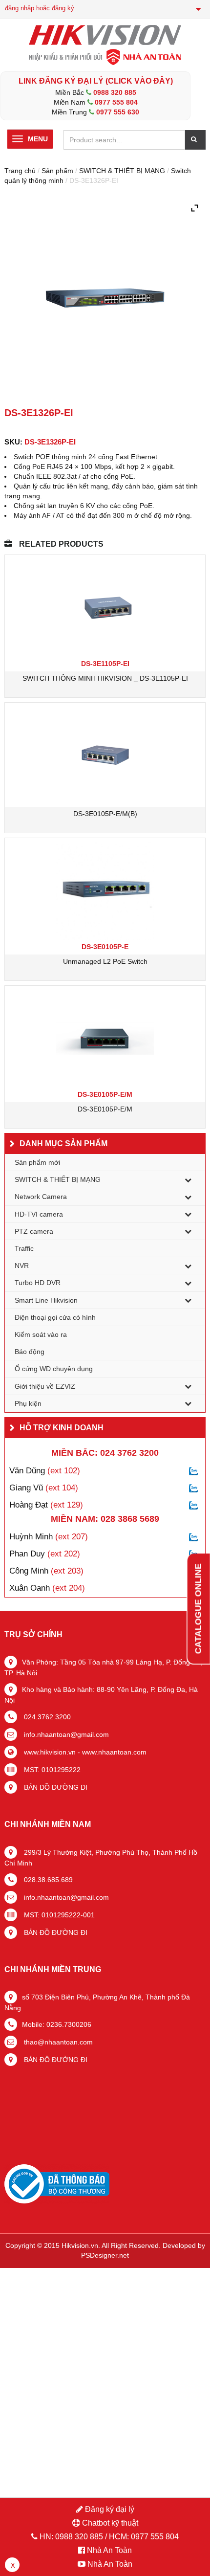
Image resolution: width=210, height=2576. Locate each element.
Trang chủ (20, 171)
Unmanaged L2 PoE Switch (105, 961)
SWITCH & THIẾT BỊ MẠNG (122, 171)
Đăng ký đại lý (109, 2509)
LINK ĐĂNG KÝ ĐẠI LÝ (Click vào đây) (96, 81)
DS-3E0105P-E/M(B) (105, 814)
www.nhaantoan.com (114, 1752)
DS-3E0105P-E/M (105, 1109)
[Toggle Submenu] (188, 1179)
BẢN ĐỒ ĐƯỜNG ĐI (55, 1787)
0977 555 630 (118, 112)
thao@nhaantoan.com (57, 2042)
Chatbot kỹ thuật (109, 2523)
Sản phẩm (57, 171)
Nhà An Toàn (109, 2550)
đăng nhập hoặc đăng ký (40, 8)
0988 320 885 (115, 92)
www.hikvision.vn (49, 1752)
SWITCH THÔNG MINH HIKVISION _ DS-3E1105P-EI (105, 678)
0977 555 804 (116, 102)
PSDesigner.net (105, 2255)
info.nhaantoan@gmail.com (65, 1734)
